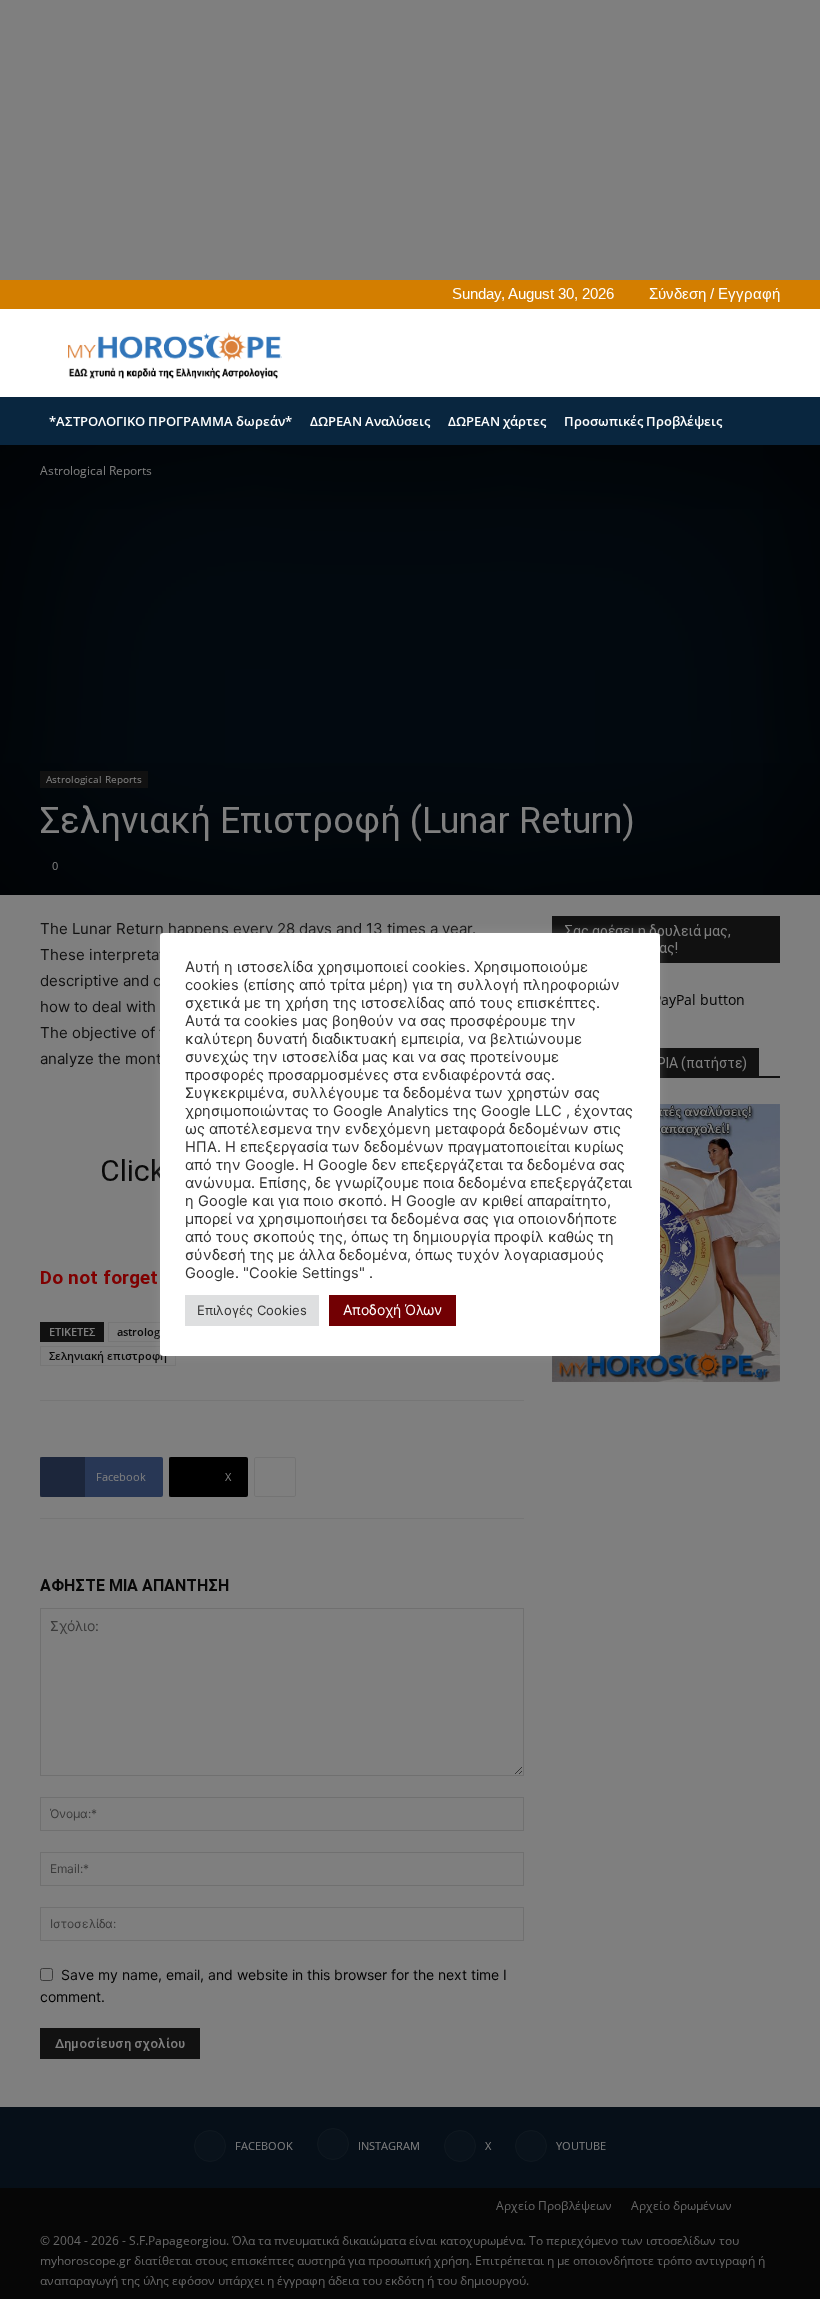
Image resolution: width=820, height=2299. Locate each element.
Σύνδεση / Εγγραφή (714, 293)
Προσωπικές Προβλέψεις (643, 421)
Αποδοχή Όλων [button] (392, 1309)
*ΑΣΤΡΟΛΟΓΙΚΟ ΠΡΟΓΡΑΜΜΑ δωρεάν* (170, 421)
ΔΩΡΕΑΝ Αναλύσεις (370, 421)
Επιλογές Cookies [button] (252, 1310)
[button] (756, 421)
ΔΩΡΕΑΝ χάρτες (497, 421)
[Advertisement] (545, 353)
